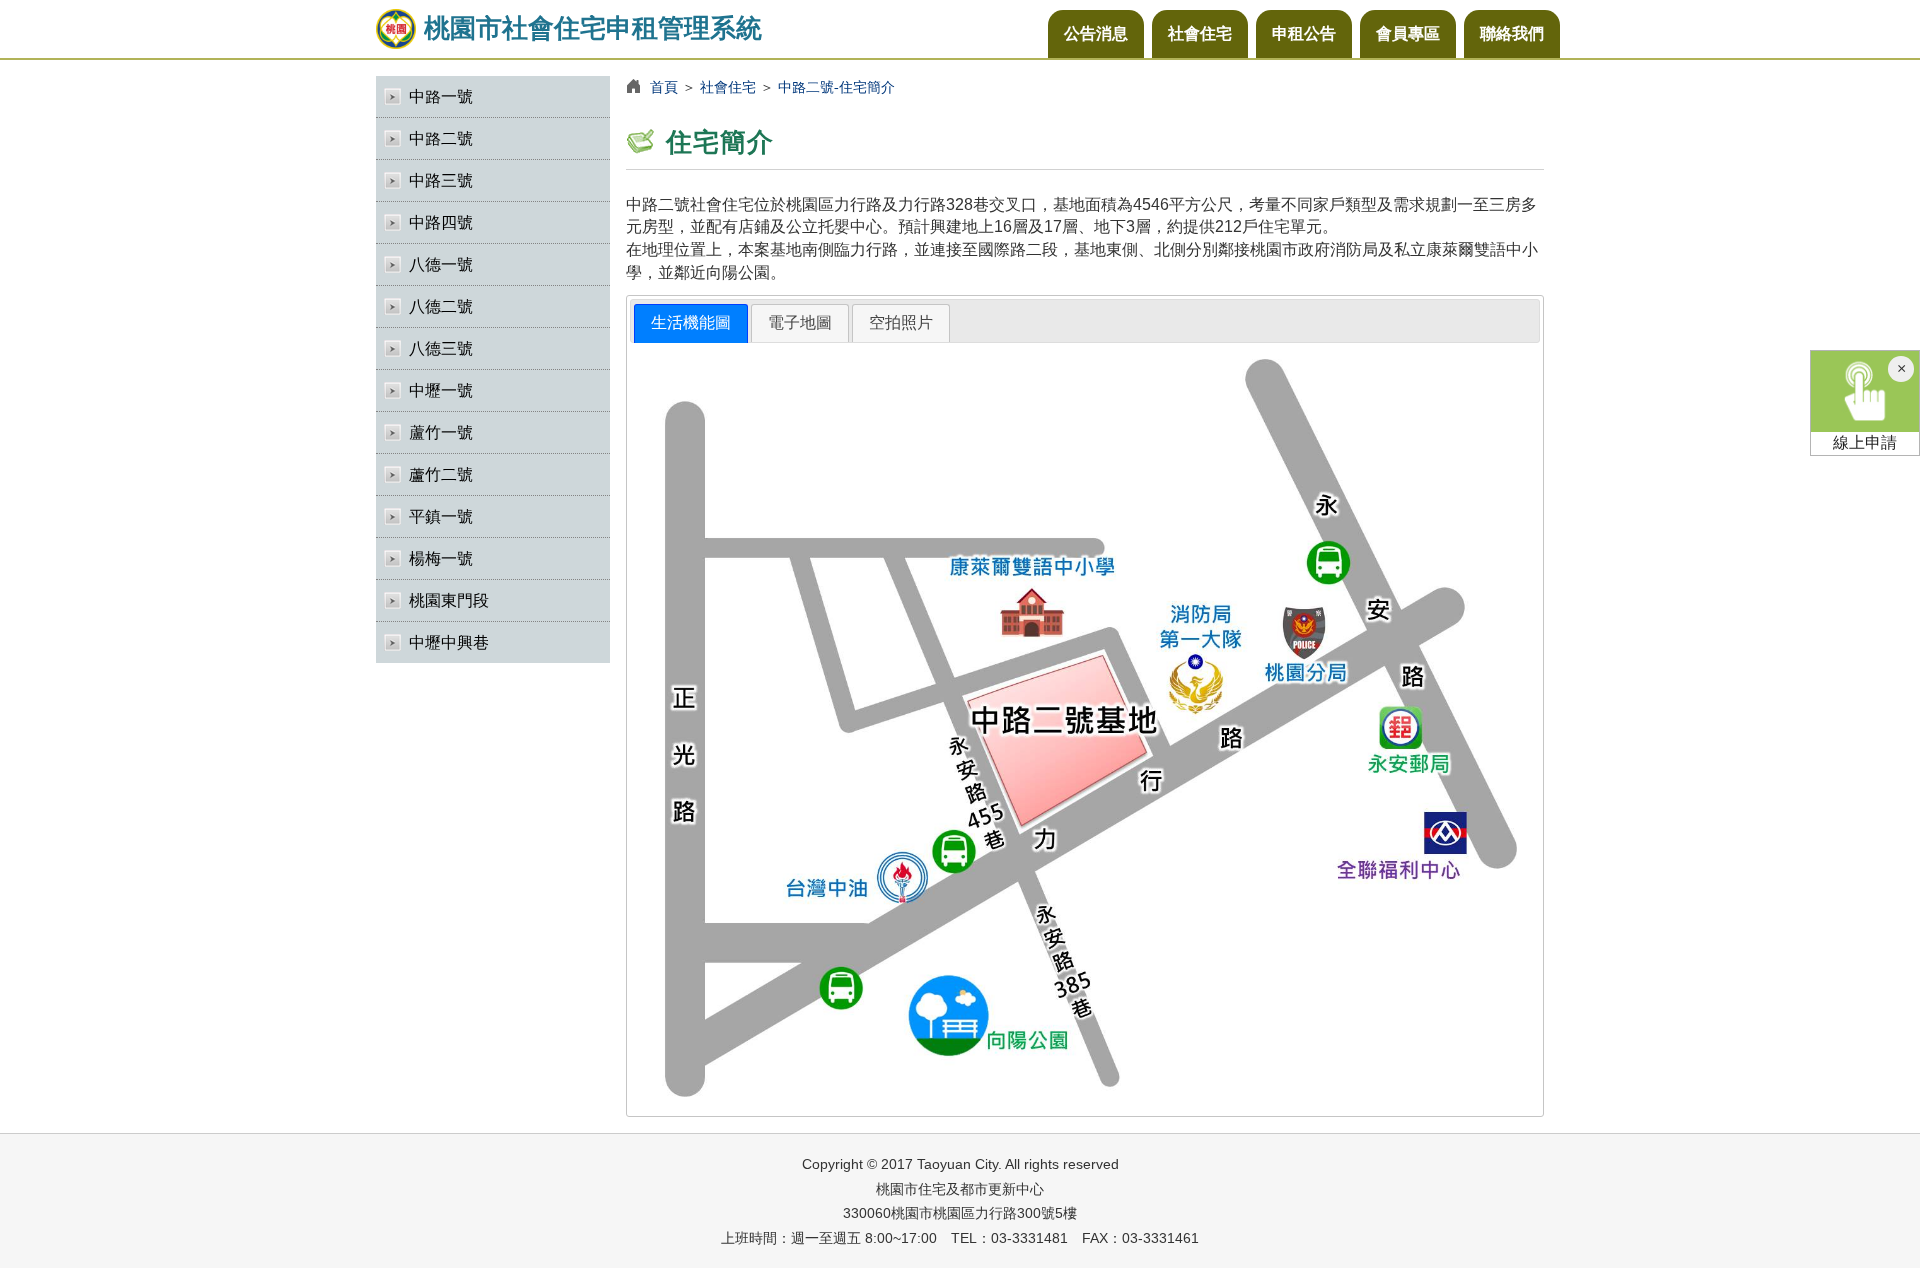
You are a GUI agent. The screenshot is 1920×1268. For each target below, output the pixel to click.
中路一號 (441, 96)
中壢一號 (441, 390)
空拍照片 (901, 322)
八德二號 (441, 306)
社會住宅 (1200, 33)
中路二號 (441, 138)
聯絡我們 (1512, 33)
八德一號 (441, 264)
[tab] (691, 323)
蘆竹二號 (441, 474)
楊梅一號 (441, 558)
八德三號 (441, 348)
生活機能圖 (691, 322)
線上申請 (1865, 442)
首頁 (664, 87)
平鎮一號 (441, 516)
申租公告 (1304, 33)
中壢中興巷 (449, 642)
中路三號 (441, 180)
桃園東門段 (449, 600)
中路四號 (441, 222)
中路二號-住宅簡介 (836, 87)
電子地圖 (800, 322)
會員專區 (1408, 33)
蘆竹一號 (441, 432)
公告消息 (1096, 33)
